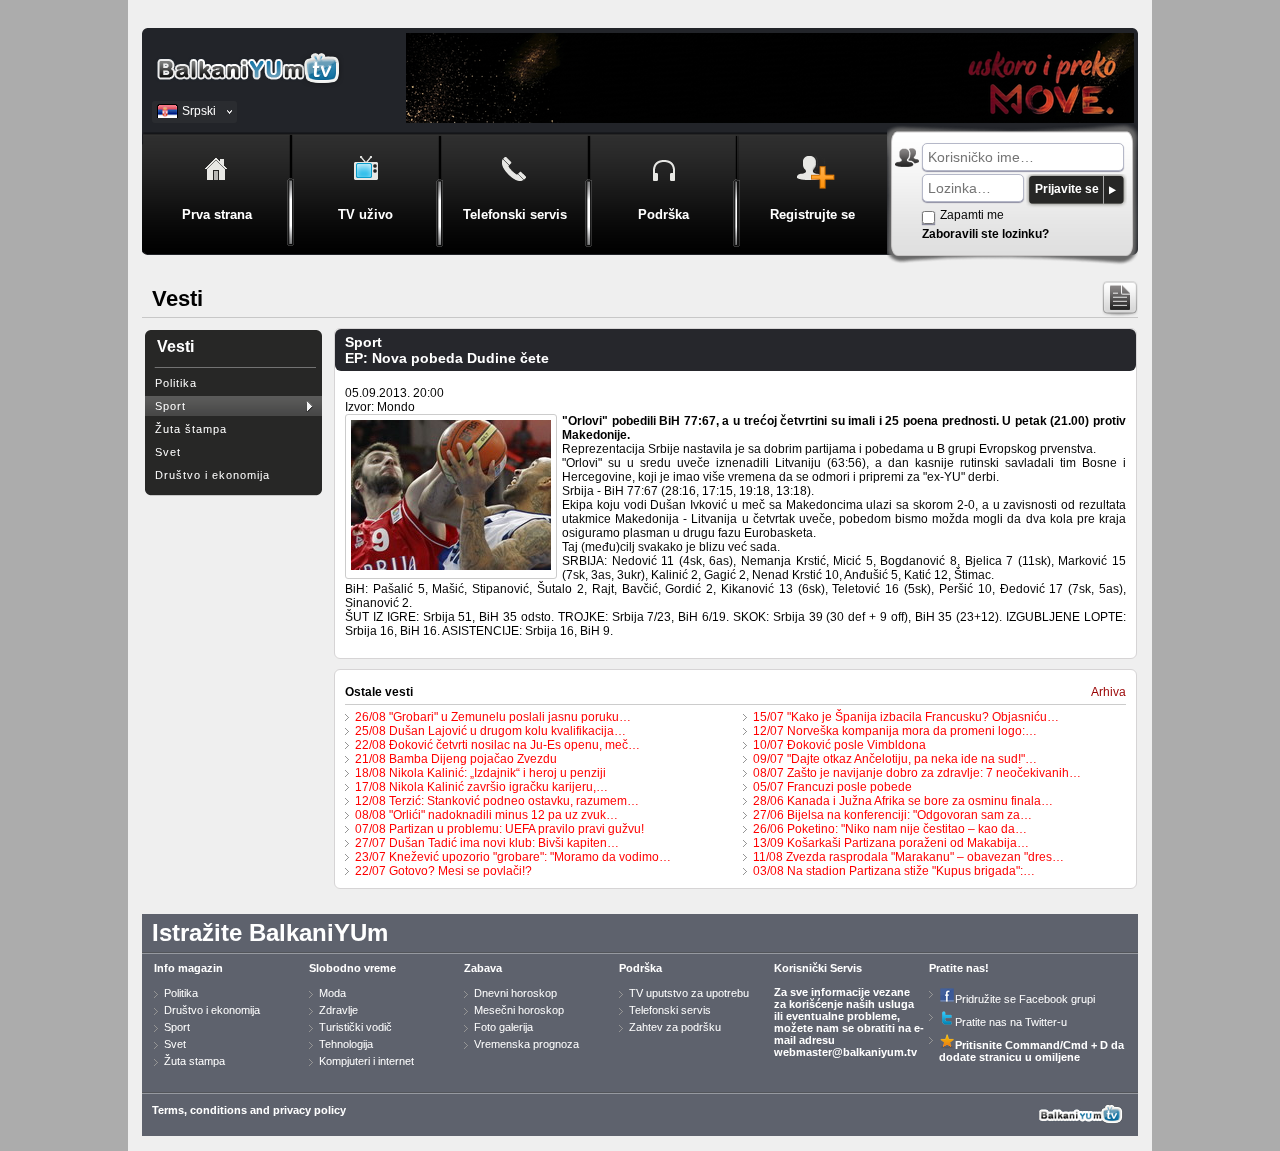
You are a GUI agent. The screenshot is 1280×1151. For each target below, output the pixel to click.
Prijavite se (1067, 189)
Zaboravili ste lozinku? (985, 234)
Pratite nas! (959, 968)
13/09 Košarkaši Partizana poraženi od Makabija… (891, 843)
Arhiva (1108, 692)
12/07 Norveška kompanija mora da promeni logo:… (895, 731)
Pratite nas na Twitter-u (1011, 1022)
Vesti (175, 346)
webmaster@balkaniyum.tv (845, 1052)
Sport (170, 406)
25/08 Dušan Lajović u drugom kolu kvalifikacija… (490, 731)
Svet (168, 452)
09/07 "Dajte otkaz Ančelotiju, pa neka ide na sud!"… (895, 759)
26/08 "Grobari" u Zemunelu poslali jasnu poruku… (493, 717)
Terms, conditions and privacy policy (249, 1110)
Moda (332, 993)
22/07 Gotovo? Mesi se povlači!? (443, 871)
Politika (176, 383)
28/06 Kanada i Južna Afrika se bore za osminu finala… (903, 801)
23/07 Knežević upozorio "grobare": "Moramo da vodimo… (513, 857)
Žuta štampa (191, 429)
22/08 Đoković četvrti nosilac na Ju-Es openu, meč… (497, 745)
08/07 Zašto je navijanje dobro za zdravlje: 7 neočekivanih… (917, 773)
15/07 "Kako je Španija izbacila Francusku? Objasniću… (906, 717)
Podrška (640, 968)
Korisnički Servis (818, 968)
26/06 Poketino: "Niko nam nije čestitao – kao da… (890, 829)
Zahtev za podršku (675, 1027)
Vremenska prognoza (526, 1044)
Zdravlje (338, 1010)
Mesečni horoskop (519, 1010)
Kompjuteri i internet (366, 1061)
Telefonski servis (670, 1010)
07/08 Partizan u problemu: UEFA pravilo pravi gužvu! (499, 829)
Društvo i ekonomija (212, 475)
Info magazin (188, 968)
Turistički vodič (355, 1027)
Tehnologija (346, 1044)
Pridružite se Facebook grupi (1025, 999)
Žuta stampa (194, 1061)
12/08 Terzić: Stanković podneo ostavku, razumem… (497, 801)
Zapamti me (972, 215)
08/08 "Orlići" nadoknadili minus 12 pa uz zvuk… (486, 815)
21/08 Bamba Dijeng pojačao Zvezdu (456, 759)
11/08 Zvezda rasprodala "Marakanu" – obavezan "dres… (908, 857)
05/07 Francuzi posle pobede (832, 787)
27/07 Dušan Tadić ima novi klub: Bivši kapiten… (487, 843)
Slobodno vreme (352, 968)
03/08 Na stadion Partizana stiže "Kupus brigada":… (894, 871)
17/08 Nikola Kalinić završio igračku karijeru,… (481, 787)
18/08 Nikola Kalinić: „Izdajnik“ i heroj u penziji (480, 773)
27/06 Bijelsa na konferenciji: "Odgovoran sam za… (892, 815)
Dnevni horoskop (515, 993)
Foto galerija (503, 1027)
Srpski (199, 111)
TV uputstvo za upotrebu (689, 993)
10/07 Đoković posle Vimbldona (839, 745)
